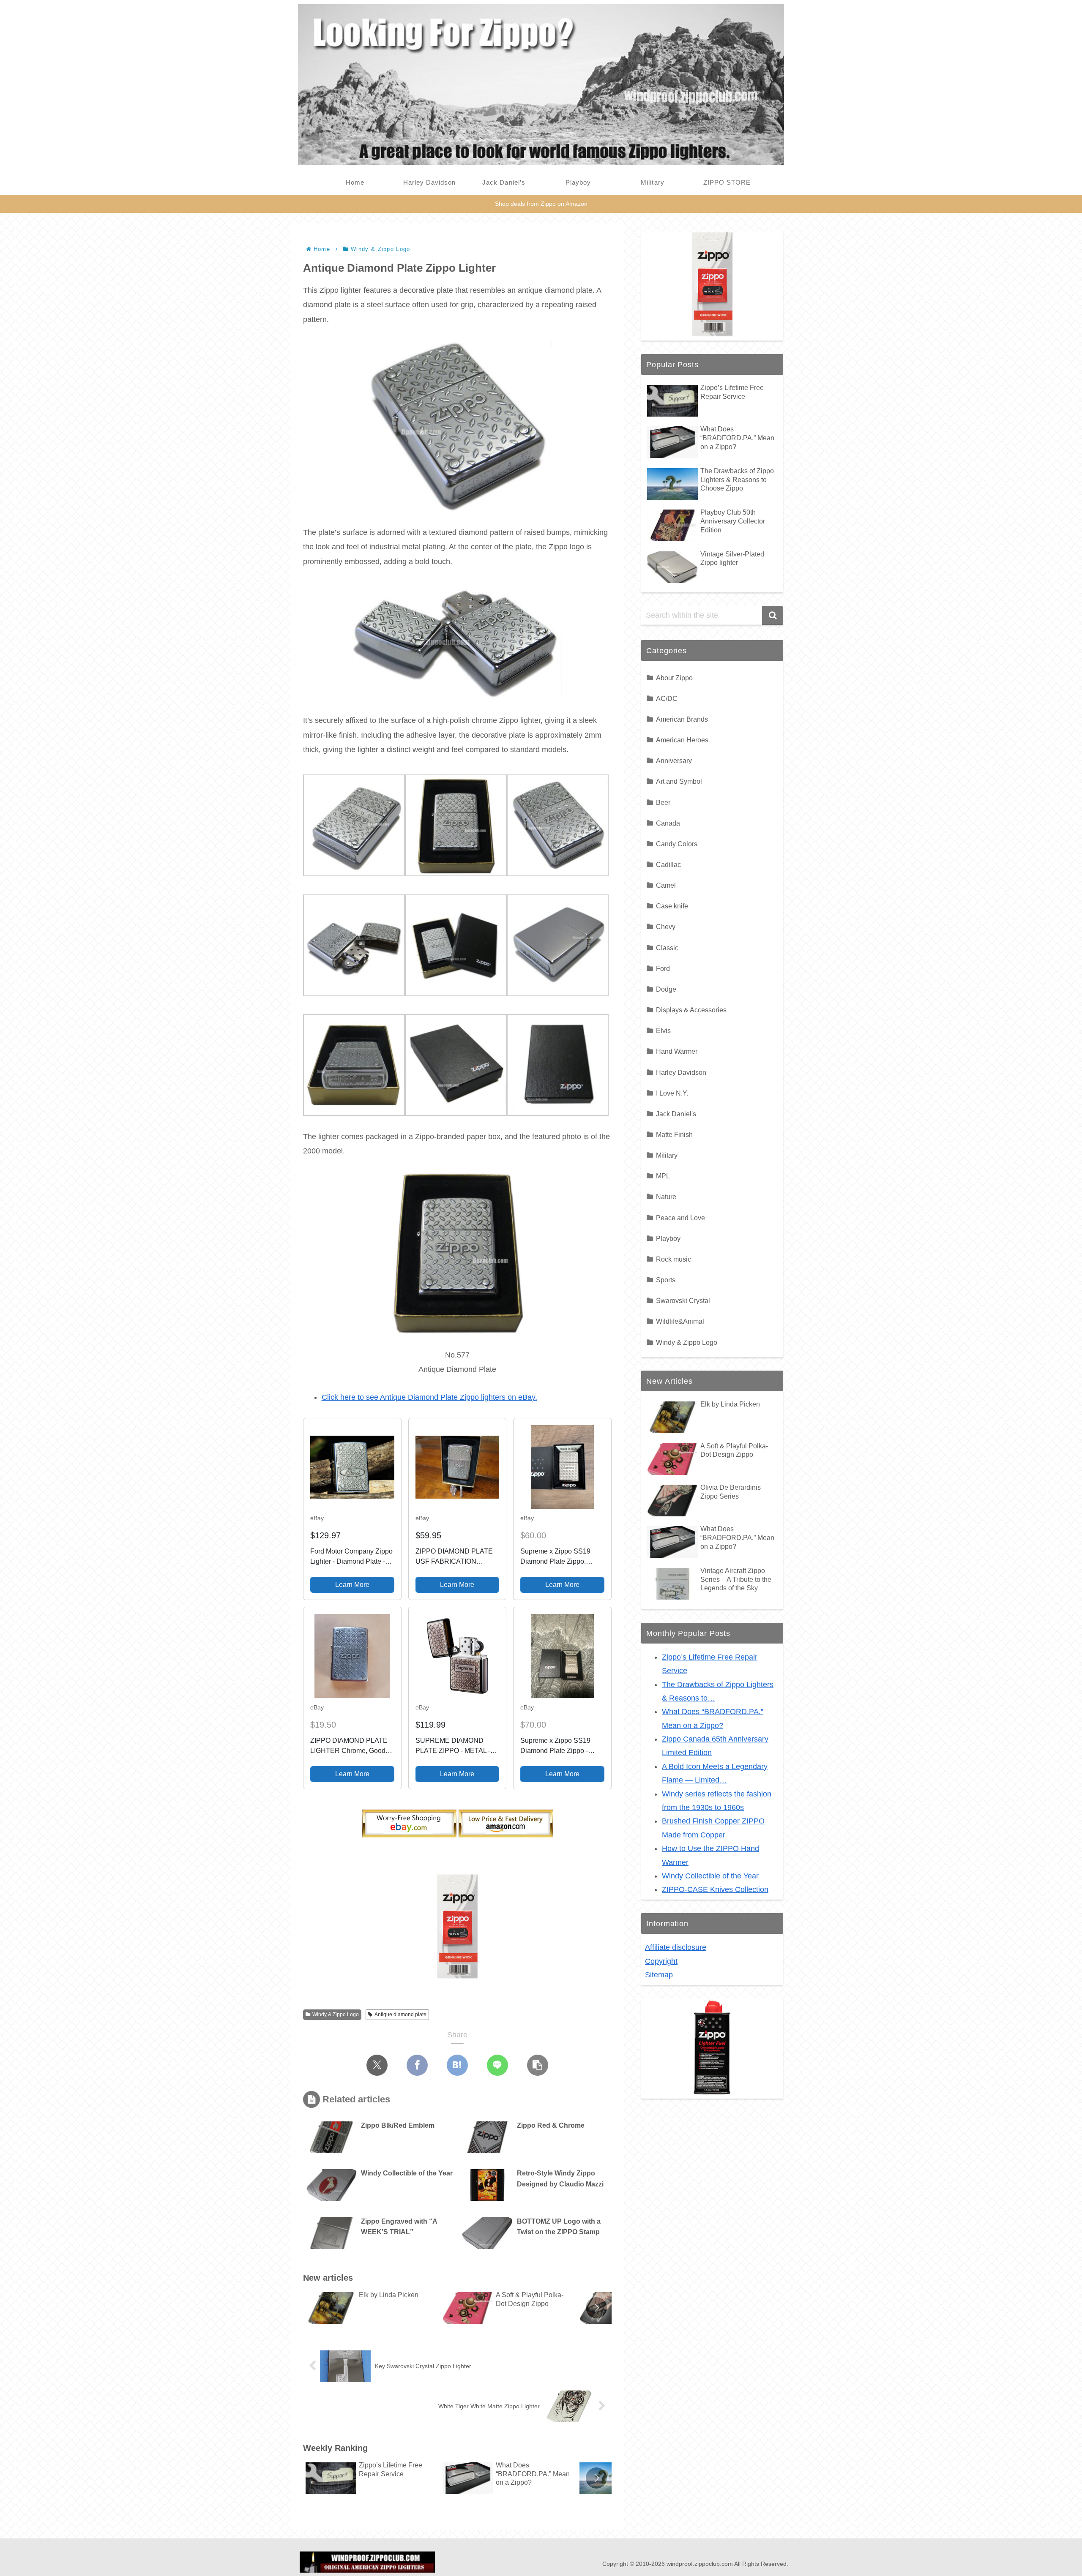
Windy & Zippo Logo (336, 2014)
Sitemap (659, 1975)
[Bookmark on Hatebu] (457, 2065)
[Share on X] (377, 2065)
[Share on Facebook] (417, 2065)
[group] (371, 2309)
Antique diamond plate (400, 2014)
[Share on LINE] (497, 2065)
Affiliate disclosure (676, 1947)
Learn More (352, 1585)
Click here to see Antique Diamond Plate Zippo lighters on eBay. (429, 1397)
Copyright (661, 1961)
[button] (538, 2065)
